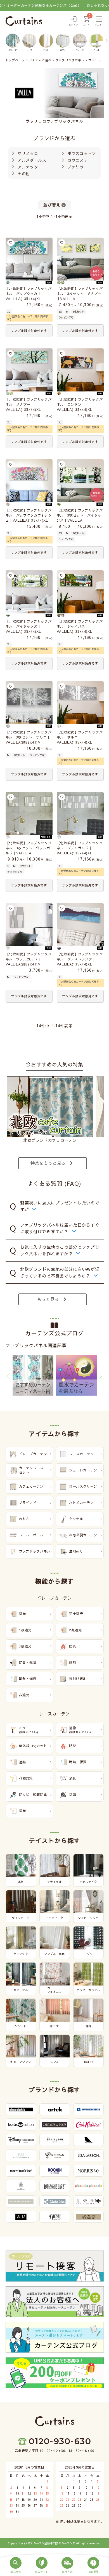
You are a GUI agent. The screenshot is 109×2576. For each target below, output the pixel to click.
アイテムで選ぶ (40, 60)
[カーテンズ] (24, 21)
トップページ (15, 60)
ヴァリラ (75, 167)
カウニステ (77, 160)
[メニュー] (99, 21)
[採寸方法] (67, 2565)
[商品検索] (16, 2565)
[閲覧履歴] (93, 2565)
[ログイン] (74, 21)
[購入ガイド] (42, 2565)
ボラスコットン (81, 153)
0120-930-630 (60, 2441)
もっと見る (48, 1299)
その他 (23, 174)
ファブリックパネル (70, 60)
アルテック (27, 167)
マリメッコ (27, 153)
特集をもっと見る (48, 1163)
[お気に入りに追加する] (11, 243)
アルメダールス (31, 160)
